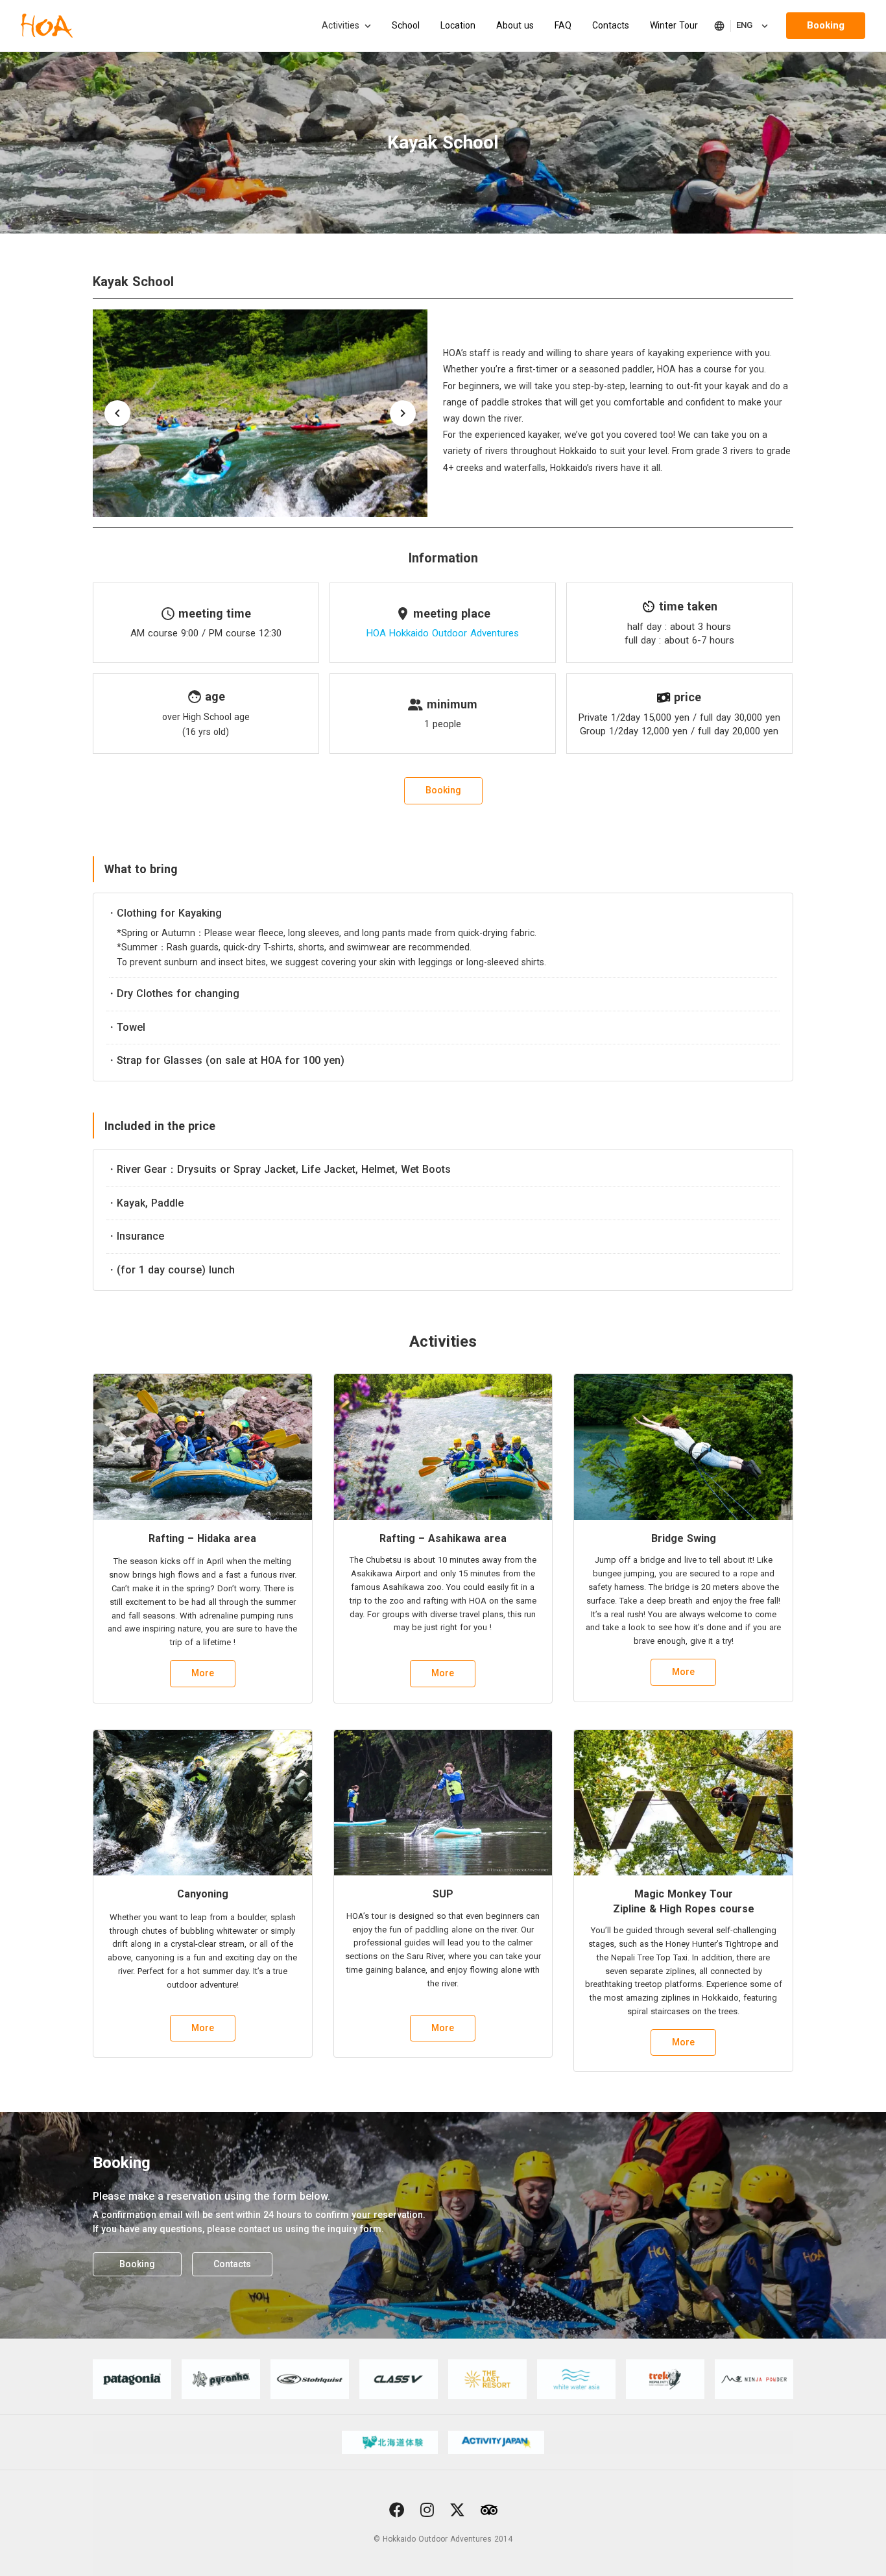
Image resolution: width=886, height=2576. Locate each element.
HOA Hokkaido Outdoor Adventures (443, 633)
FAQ (563, 25)
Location (458, 25)
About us (515, 25)
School (406, 25)
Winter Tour (674, 25)
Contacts (611, 25)
